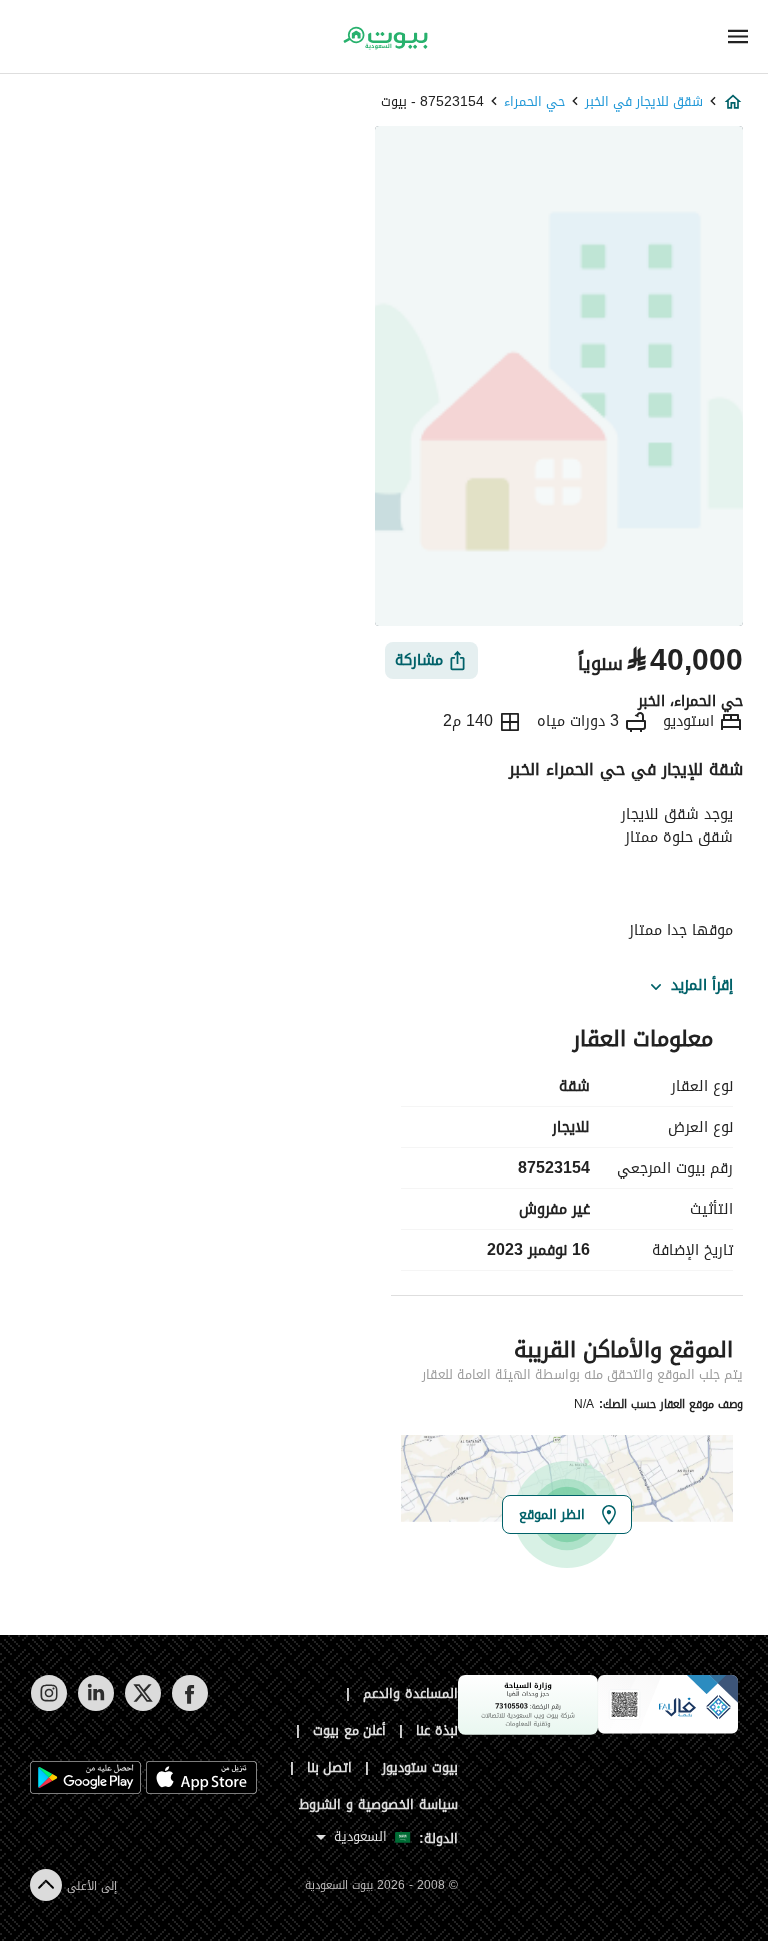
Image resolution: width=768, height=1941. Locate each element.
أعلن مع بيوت (350, 1730)
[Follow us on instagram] (48, 1706)
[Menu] (738, 36)
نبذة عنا (437, 1730)
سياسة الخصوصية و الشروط (378, 1804)
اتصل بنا (330, 1767)
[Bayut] (384, 38)
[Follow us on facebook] (189, 1706)
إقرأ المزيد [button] (702, 986)
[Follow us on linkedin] (95, 1706)
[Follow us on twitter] (142, 1706)
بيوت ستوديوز (420, 1767)
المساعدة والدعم (410, 1693)
